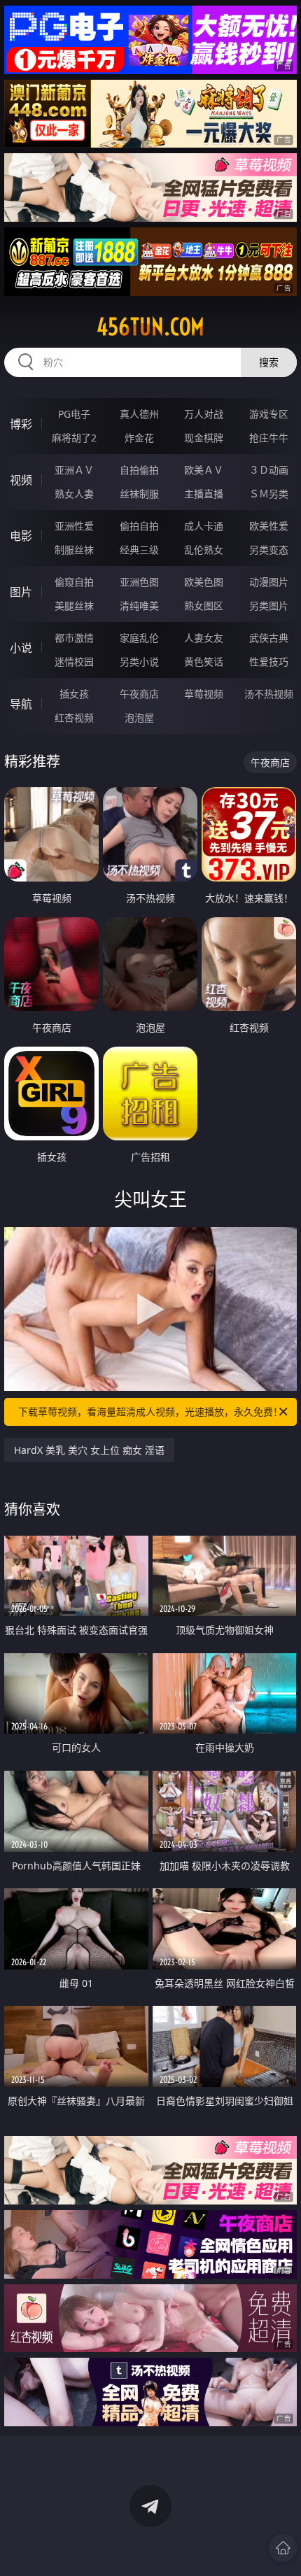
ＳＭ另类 (269, 494)
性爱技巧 (269, 661)
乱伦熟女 (204, 550)
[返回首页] (283, 2548)
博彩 (21, 424)
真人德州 (139, 414)
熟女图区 (204, 606)
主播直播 (204, 494)
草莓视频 (204, 694)
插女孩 (74, 694)
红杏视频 (74, 717)
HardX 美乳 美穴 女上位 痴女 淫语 (89, 1450)
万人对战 (204, 414)
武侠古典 (269, 638)
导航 (21, 704)
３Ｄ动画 (269, 470)
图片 (21, 592)
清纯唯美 (139, 606)
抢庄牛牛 (269, 438)
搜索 (269, 362)
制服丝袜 (74, 550)
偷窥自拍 (74, 582)
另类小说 (139, 661)
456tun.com (150, 327)
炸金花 (139, 438)
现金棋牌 (204, 438)
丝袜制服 (139, 494)
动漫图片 (269, 582)
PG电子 (74, 414)
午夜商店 (139, 694)
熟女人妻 (74, 494)
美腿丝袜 (74, 606)
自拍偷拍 (139, 470)
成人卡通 (204, 526)
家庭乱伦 (139, 638)
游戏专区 (269, 414)
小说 (21, 648)
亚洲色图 (139, 582)
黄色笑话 (204, 661)
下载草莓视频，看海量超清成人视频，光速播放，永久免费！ (150, 1411)
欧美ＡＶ (204, 470)
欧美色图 (204, 582)
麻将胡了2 (74, 438)
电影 (21, 536)
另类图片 (269, 606)
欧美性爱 (269, 526)
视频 (21, 480)
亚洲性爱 (74, 526)
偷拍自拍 (139, 526)
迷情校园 (74, 661)
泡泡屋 (139, 717)
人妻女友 (204, 638)
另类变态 (269, 550)
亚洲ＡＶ (74, 470)
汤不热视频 (269, 694)
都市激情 (74, 638)
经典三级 (139, 550)
